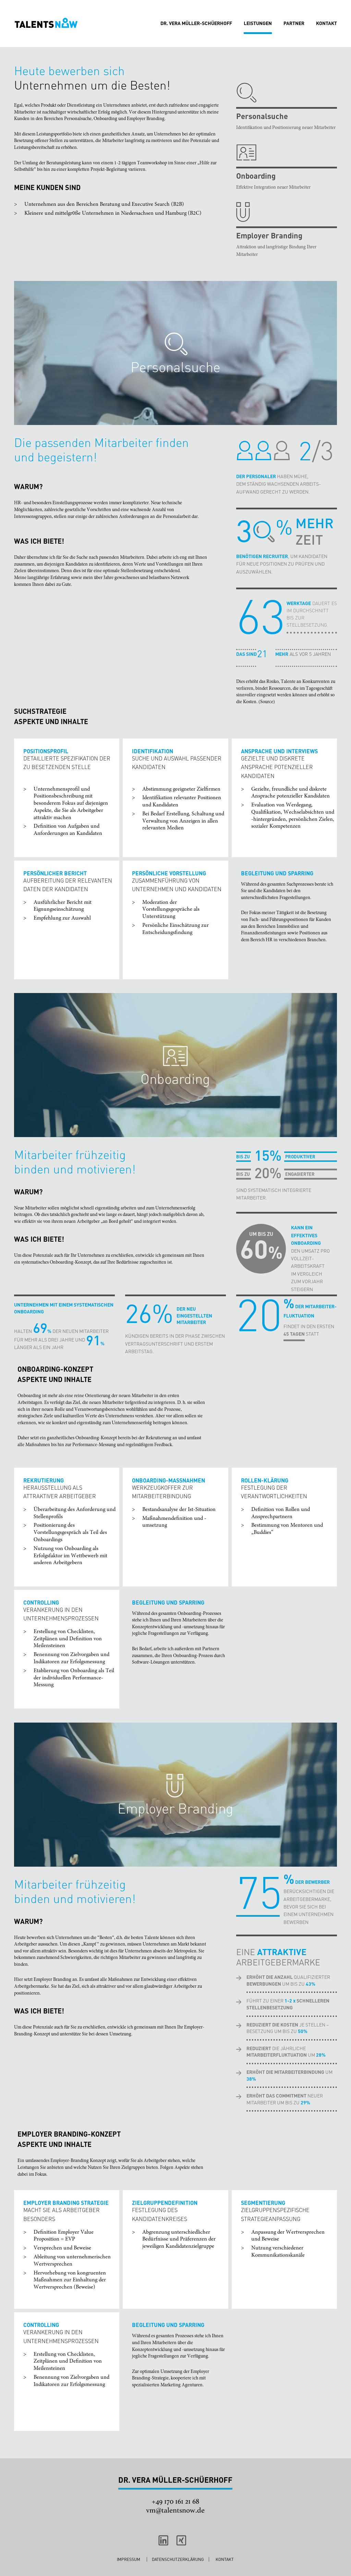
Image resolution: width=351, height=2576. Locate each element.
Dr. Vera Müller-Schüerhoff (196, 23)
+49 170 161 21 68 (175, 2501)
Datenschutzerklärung (178, 2559)
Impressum (129, 2559)
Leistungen (258, 23)
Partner (294, 23)
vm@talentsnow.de (175, 2510)
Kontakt (326, 23)
